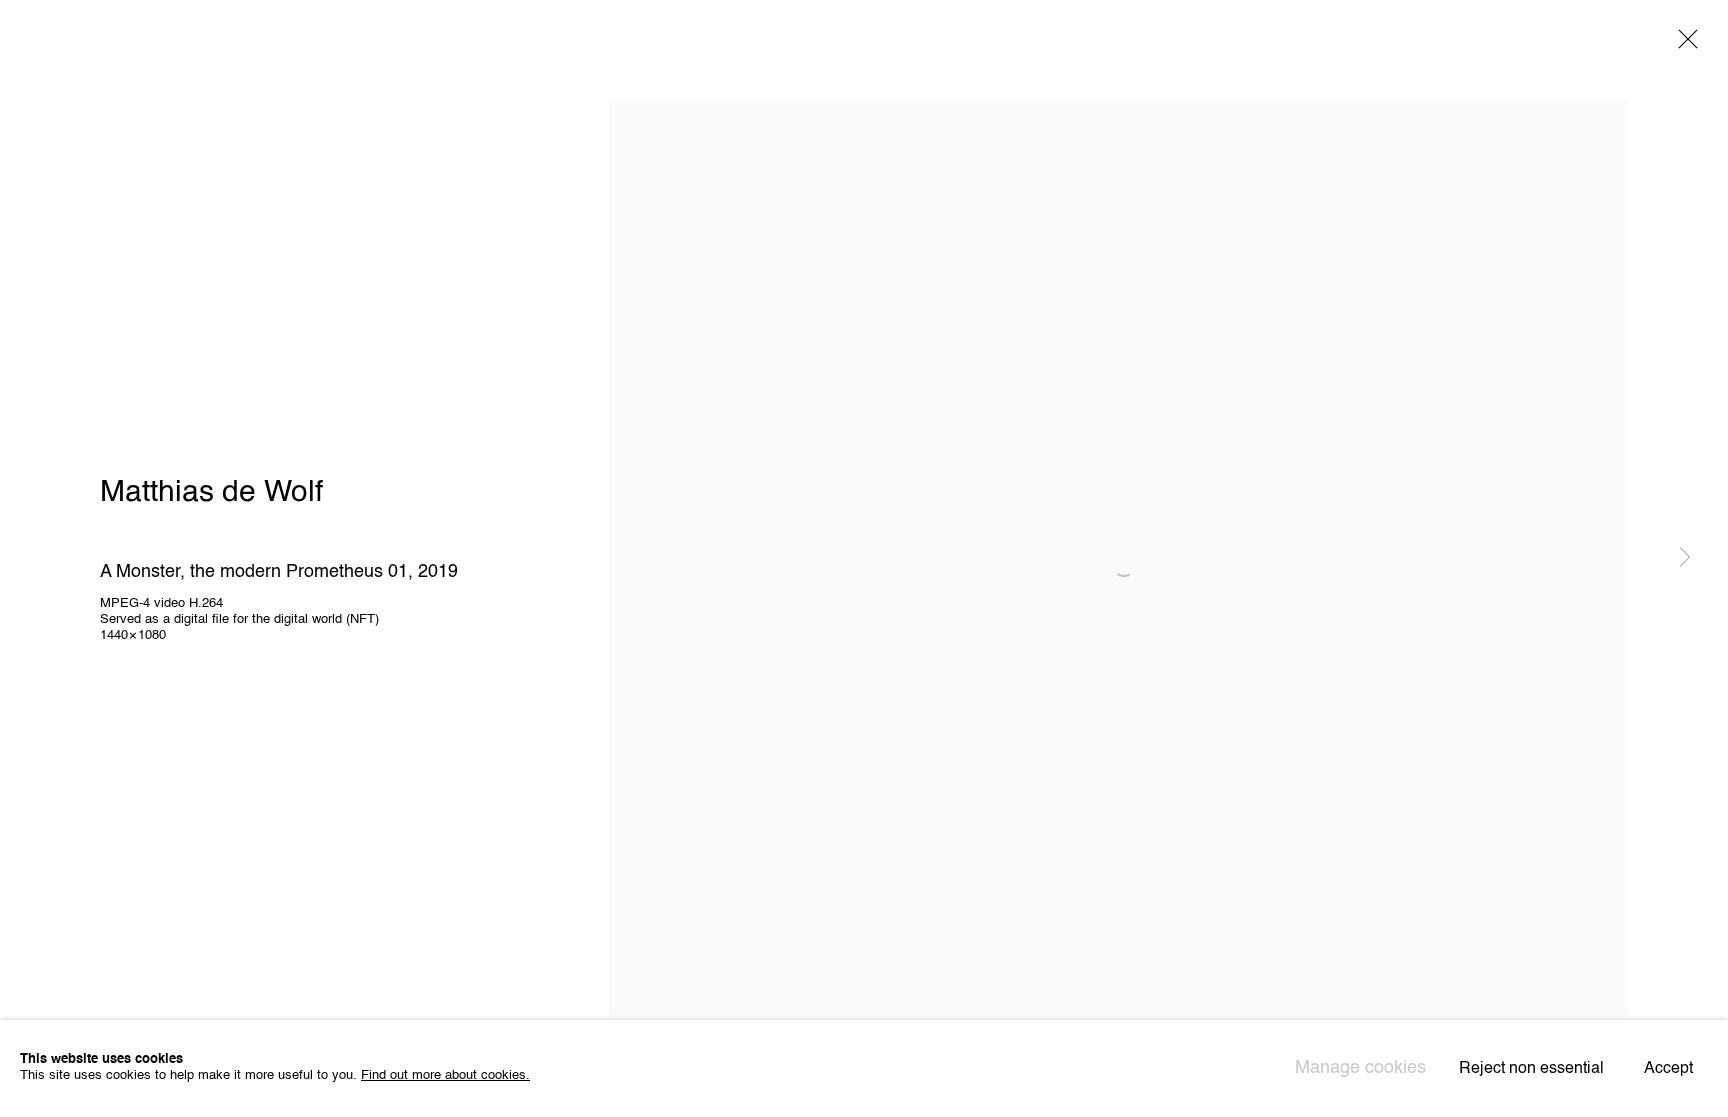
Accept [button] (1668, 1070)
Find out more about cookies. (445, 1076)
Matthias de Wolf (211, 493)
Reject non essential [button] (1531, 1070)
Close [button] (1683, 45)
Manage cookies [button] (1360, 1068)
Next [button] (1685, 559)
